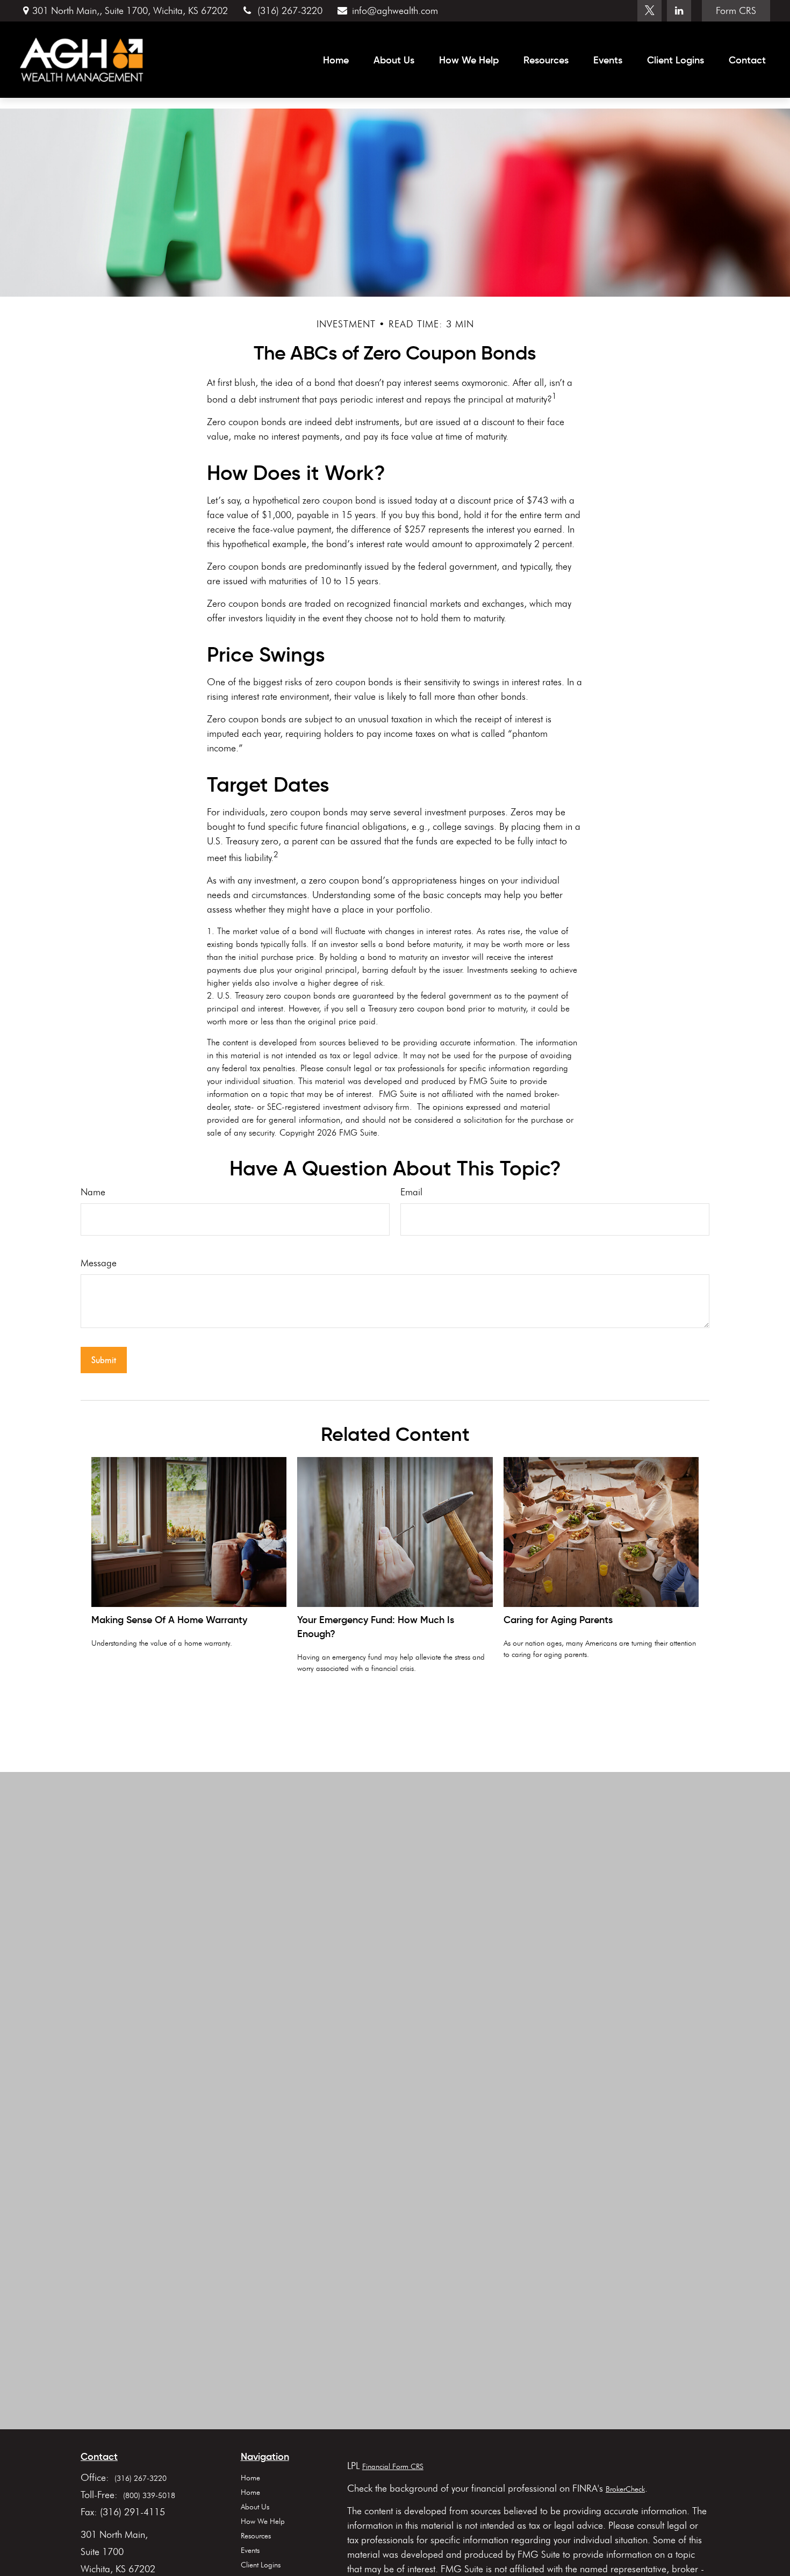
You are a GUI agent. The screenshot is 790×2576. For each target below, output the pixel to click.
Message (99, 1263)
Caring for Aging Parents (558, 1620)
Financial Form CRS (393, 2467)
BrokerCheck (625, 2489)
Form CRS (736, 11)
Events (250, 2550)
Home (250, 2478)
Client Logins (261, 2565)
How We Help (263, 2521)
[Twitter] (649, 11)
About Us (255, 2507)
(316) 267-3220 (290, 11)
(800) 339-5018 (149, 2496)
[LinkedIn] (679, 11)
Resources (256, 2536)
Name (93, 1192)
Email (411, 1192)
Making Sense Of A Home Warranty (169, 1620)
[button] (336, 60)
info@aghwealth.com (395, 11)
